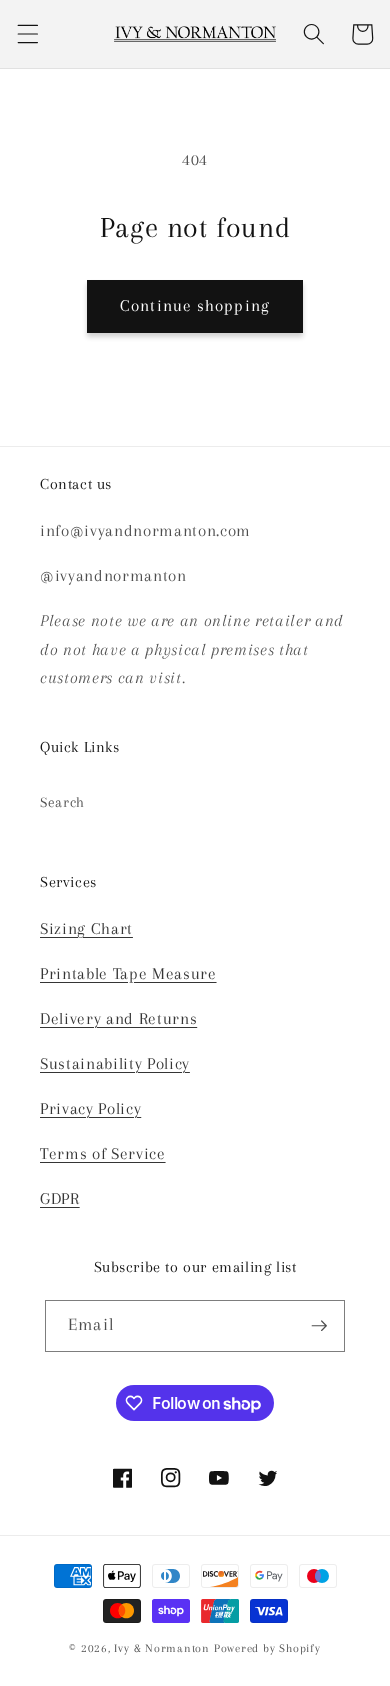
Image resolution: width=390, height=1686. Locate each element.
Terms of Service (103, 1154)
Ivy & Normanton (162, 1648)
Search (62, 802)
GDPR (60, 1199)
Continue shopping (195, 306)
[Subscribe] (319, 1326)
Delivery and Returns (118, 1019)
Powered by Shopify (267, 1648)
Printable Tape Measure (128, 974)
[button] (27, 34)
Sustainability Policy (115, 1064)
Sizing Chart (86, 929)
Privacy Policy (90, 1109)
